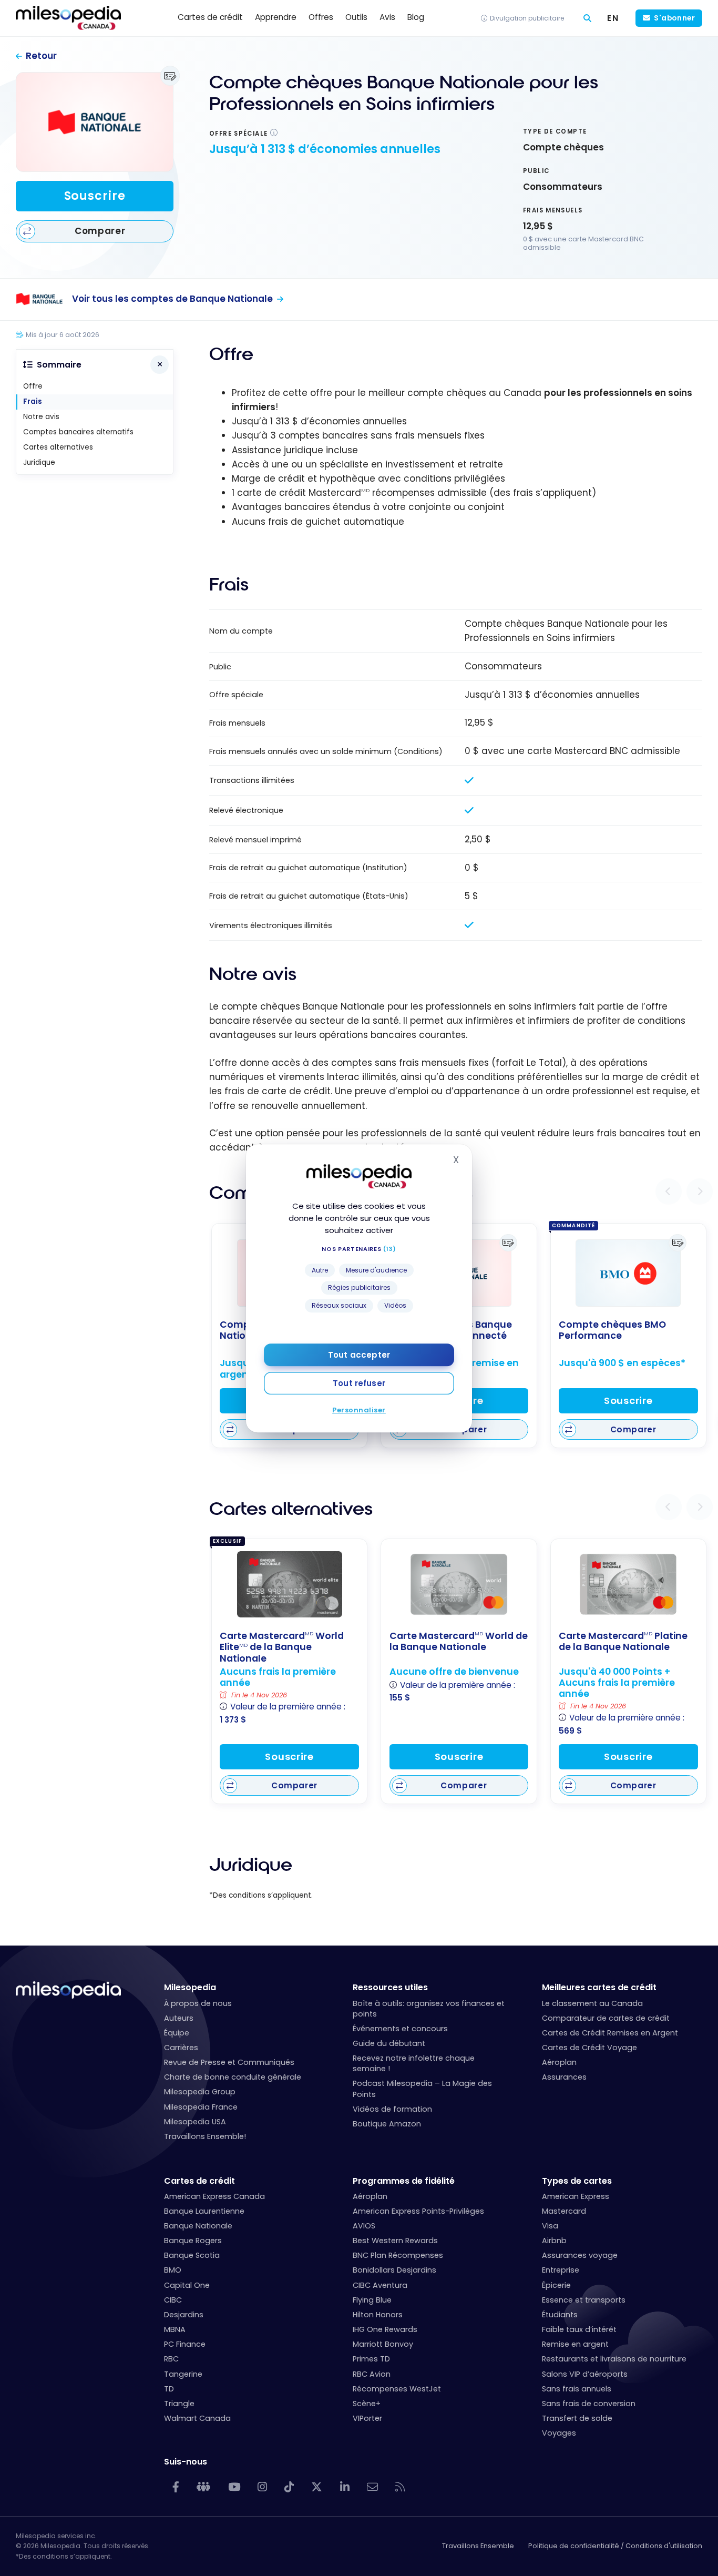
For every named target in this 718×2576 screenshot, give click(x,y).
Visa (550, 2226)
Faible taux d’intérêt (579, 2329)
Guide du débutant (389, 2043)
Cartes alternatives (58, 447)
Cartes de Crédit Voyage (589, 2048)
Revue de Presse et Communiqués (229, 2062)
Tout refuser (359, 1383)
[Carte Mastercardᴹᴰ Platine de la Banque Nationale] (628, 1584)
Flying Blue (372, 2300)
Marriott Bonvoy (383, 2344)
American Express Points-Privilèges (418, 2211)
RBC (171, 2359)
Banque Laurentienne (204, 2211)
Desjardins (184, 2315)
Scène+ (367, 2404)
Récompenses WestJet (397, 2389)
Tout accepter (359, 1354)
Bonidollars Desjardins (394, 2270)
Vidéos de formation (392, 2109)
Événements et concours (400, 2029)
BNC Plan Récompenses (398, 2255)
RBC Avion (372, 2374)
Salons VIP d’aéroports (585, 2374)
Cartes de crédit (199, 2181)
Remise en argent (575, 2344)
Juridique (39, 462)
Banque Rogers (193, 2241)
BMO (173, 2270)
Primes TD (371, 2359)
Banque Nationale (198, 2226)
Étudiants (560, 2315)
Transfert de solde (577, 2418)
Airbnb (554, 2241)
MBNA (175, 2329)
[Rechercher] (587, 18)
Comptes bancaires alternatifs (78, 432)
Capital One (187, 2285)
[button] (669, 1192)
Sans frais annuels (577, 2389)
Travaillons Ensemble (478, 2546)
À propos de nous (198, 2003)
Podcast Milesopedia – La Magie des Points (422, 2089)
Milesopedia (190, 1987)
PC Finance (185, 2344)
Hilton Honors (378, 2315)
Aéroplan (559, 2062)
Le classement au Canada (592, 2003)
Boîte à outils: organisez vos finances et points (429, 2009)
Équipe (177, 2033)
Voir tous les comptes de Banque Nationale (172, 299)
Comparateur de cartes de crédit (606, 2018)
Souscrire (95, 196)
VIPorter (367, 2418)
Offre (33, 386)
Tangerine (183, 2374)
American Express (576, 2196)
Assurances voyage (580, 2255)
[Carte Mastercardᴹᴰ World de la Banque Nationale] (459, 1584)
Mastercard (564, 2211)
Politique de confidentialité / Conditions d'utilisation (615, 2546)
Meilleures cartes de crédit (599, 1987)
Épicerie (556, 2285)
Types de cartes (577, 2181)
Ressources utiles (390, 1987)
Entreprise (561, 2270)
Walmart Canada (197, 2418)
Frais (33, 401)
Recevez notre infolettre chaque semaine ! (414, 2063)
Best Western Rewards (395, 2241)
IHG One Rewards (385, 2329)
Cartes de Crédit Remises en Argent (610, 2033)
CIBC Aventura (380, 2285)
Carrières (181, 2048)
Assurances (564, 2077)
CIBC (173, 2300)
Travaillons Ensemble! (205, 2136)
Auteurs (179, 2018)
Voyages (559, 2433)
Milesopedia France (201, 2107)
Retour (41, 56)
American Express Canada (214, 2196)
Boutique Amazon (387, 2124)
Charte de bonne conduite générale (233, 2077)
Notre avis (41, 417)
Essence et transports (584, 2300)
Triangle (179, 2404)
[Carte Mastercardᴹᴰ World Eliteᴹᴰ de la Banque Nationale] (290, 1584)
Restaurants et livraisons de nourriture (614, 2359)
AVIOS (364, 2226)
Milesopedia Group (200, 2092)
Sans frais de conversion (589, 2404)
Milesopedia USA (195, 2122)
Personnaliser (359, 1409)
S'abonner (674, 18)
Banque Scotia (192, 2255)
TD (169, 2389)
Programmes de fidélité (404, 2181)
